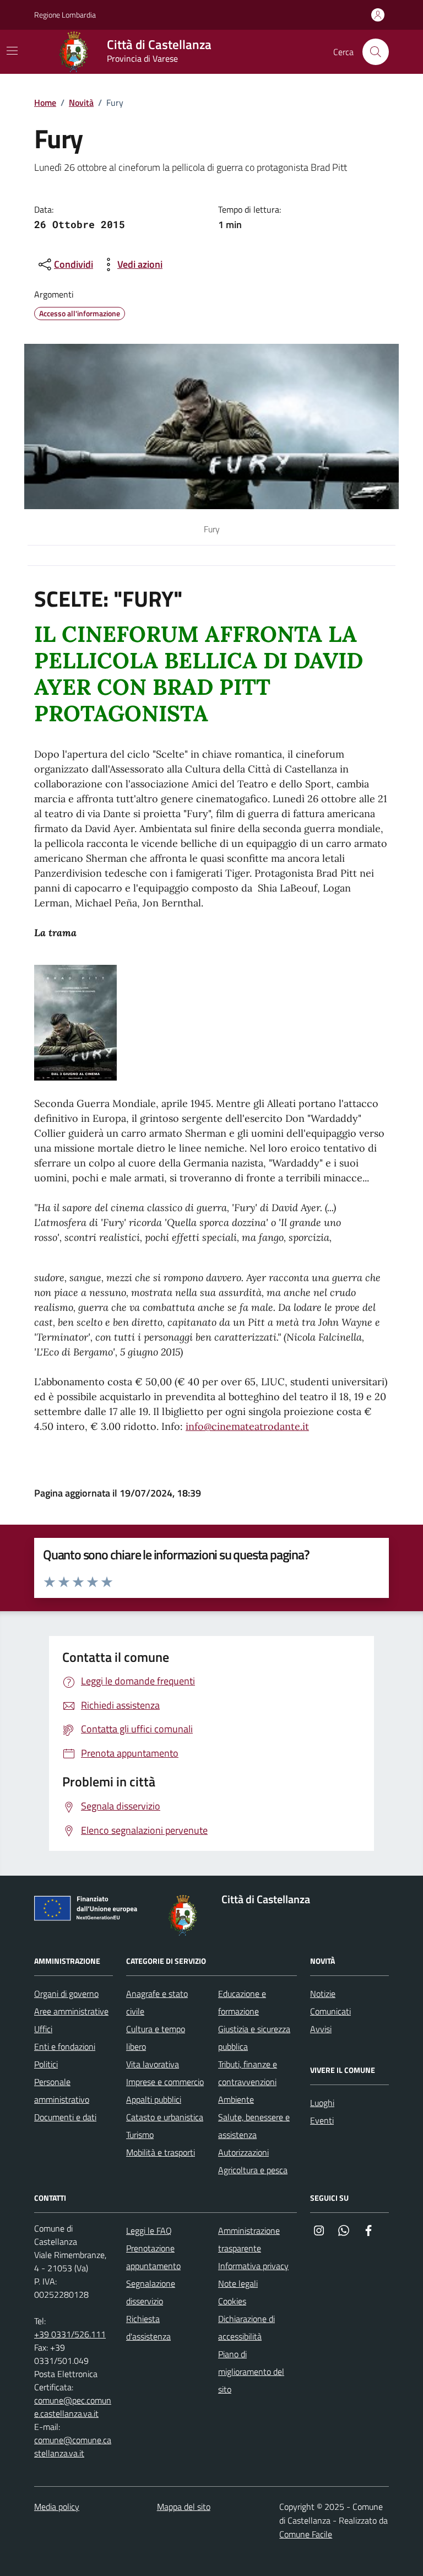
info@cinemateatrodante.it (247, 1426)
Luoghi (322, 2103)
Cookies (232, 2301)
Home (45, 102)
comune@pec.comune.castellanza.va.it (73, 2407)
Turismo (140, 2135)
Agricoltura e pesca (253, 2170)
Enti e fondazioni (65, 2046)
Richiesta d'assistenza (148, 2327)
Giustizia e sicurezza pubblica (254, 2038)
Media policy (57, 2507)
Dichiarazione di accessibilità (246, 2327)
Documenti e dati (65, 2117)
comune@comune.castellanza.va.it (73, 2447)
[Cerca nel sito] (376, 52)
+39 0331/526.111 (70, 2334)
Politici (46, 2064)
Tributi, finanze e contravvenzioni (248, 2073)
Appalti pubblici (154, 2099)
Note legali (238, 2283)
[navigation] (12, 51)
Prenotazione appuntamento (153, 2257)
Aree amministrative (71, 2011)
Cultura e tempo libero (156, 2038)
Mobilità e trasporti (161, 2152)
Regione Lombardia (65, 15)
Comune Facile (306, 2534)
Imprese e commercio (165, 2082)
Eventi (322, 2120)
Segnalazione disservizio (151, 2292)
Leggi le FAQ (149, 2231)
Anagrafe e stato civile (157, 2002)
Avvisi (321, 2029)
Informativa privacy (253, 2266)
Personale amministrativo (62, 2091)
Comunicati (330, 2011)
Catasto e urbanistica (165, 2117)
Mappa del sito (184, 2507)
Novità (81, 102)
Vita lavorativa (153, 2064)
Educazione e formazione (242, 2002)
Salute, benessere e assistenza (254, 2126)
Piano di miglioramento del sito (251, 2372)
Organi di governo (66, 1994)
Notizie (323, 1994)
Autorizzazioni (243, 2152)
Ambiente (236, 2099)
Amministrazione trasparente (249, 2239)
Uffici (43, 2029)
